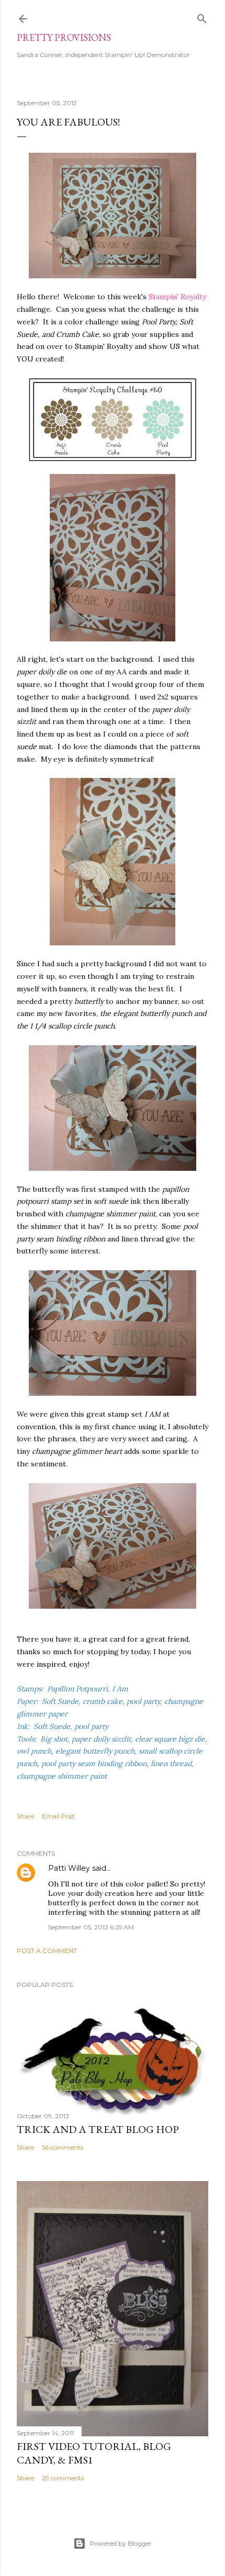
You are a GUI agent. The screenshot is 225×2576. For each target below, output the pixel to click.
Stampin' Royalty (177, 297)
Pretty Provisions (64, 37)
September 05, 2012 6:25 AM (91, 1927)
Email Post (58, 1816)
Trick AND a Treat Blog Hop (98, 2129)
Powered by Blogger (121, 2543)
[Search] (202, 16)
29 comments (63, 2478)
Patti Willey (69, 1868)
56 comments (63, 2147)
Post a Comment (47, 1951)
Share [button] (25, 1816)
